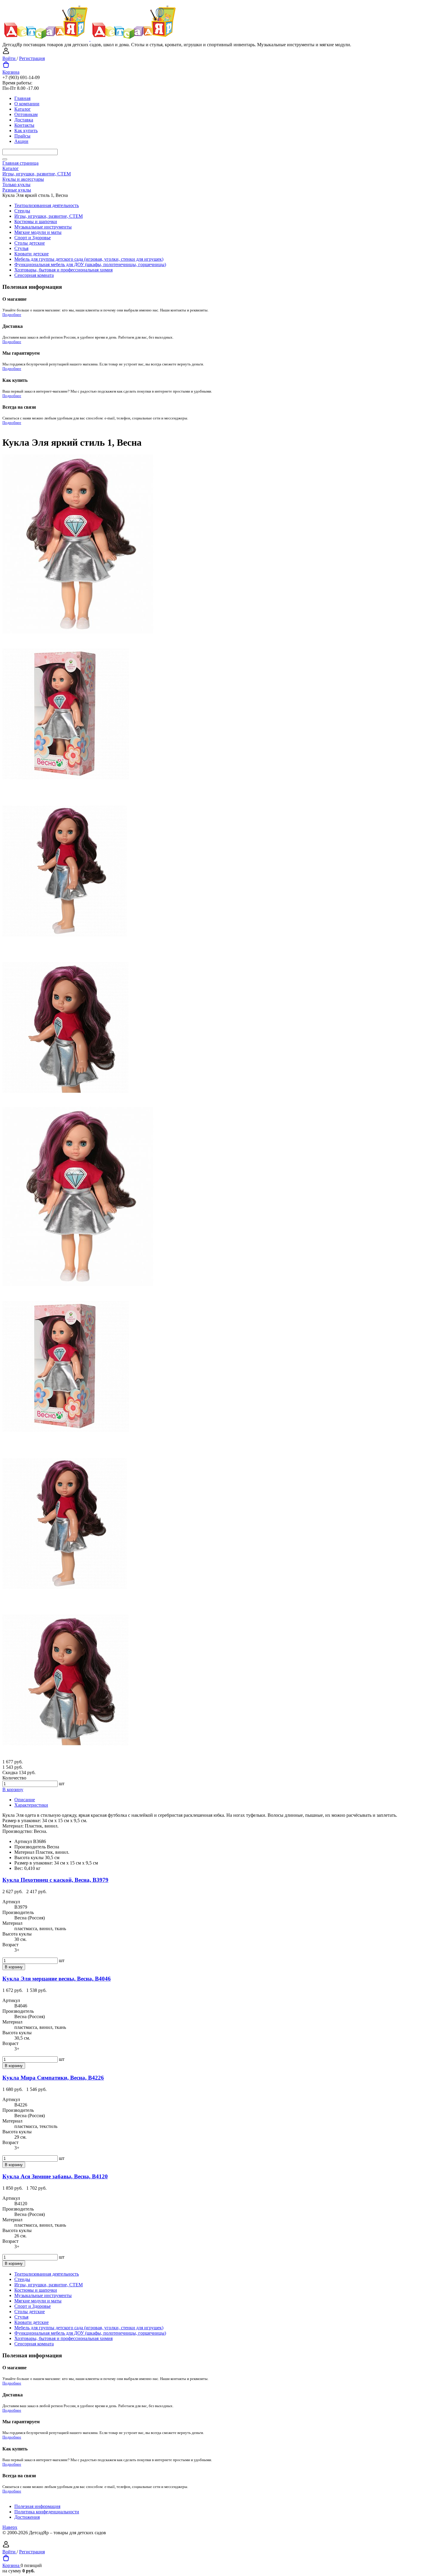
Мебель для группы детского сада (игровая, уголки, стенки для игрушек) (89, 259)
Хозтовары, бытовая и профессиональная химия (63, 270)
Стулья (21, 248)
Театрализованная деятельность (47, 205)
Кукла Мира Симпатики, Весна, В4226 (53, 2078)
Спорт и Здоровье (33, 238)
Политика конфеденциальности (47, 2512)
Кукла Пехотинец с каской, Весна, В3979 (55, 1880)
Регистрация (32, 58)
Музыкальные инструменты (43, 227)
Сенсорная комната (34, 275)
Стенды (22, 211)
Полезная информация (37, 2506)
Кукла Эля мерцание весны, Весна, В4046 (57, 1979)
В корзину (13, 1789)
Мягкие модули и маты (38, 232)
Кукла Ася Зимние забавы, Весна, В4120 (55, 2176)
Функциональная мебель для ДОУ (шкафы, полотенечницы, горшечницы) (90, 264)
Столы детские (30, 243)
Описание (25, 1800)
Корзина (11, 72)
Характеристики (31, 1805)
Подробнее (12, 315)
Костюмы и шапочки (36, 222)
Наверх (10, 2527)
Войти (10, 58)
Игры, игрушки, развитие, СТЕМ (49, 216)
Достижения (27, 2517)
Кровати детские (32, 254)
